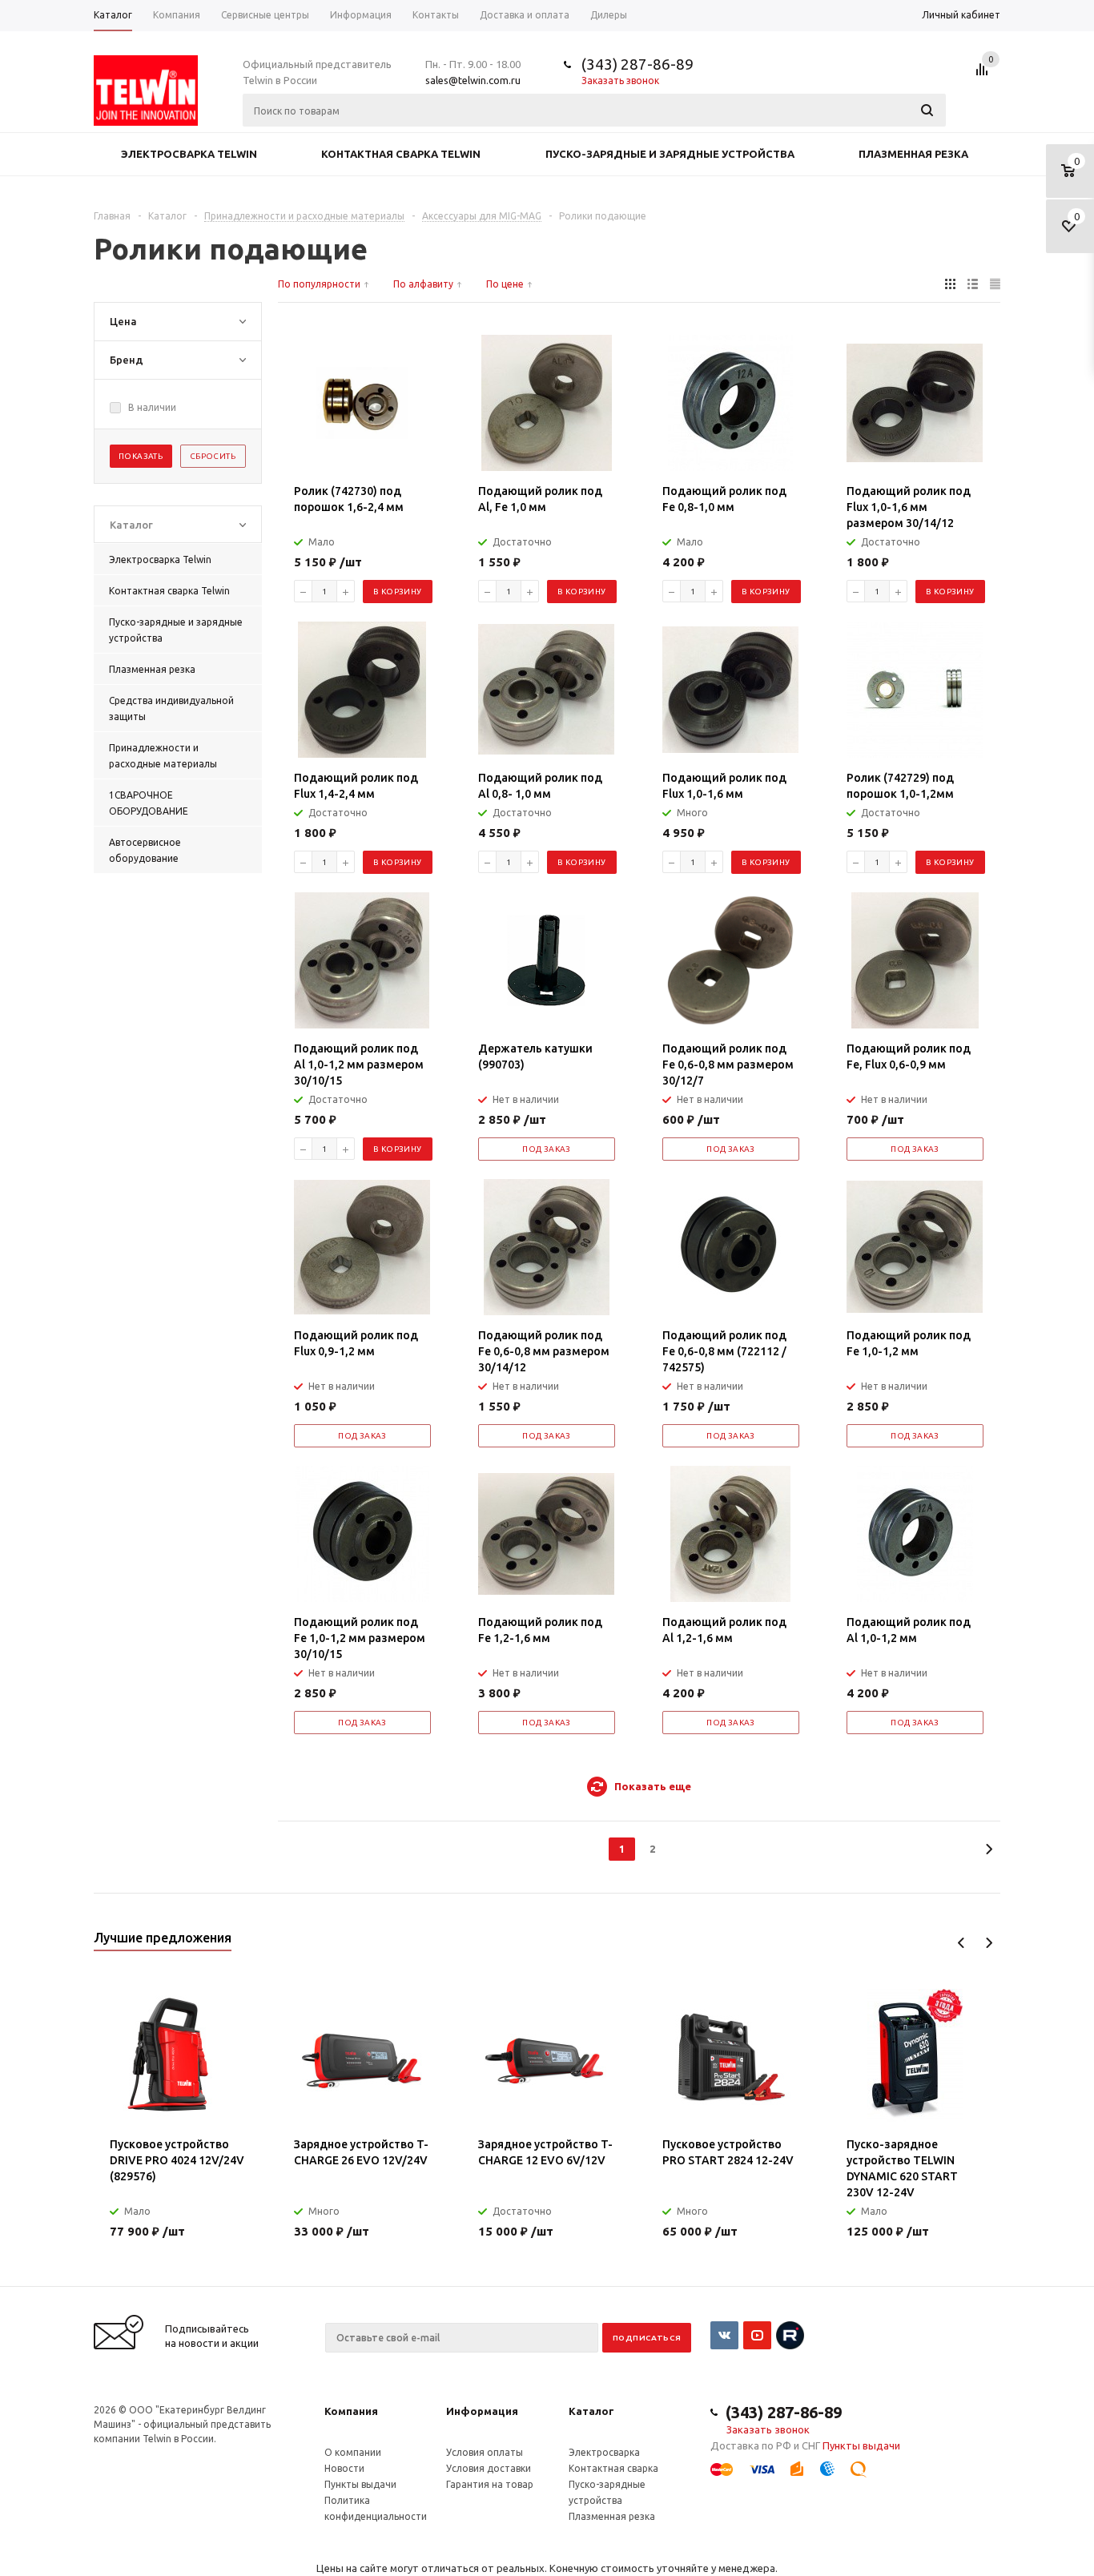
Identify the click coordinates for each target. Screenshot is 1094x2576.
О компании (353, 2452)
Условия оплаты (485, 2452)
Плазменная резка (913, 154)
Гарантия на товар (490, 2484)
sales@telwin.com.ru (473, 80)
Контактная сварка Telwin (401, 154)
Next (989, 1943)
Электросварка (604, 2452)
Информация (482, 2411)
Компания (351, 2411)
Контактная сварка (613, 2468)
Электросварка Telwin (189, 154)
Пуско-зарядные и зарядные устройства (670, 154)
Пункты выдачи (360, 2484)
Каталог (591, 2411)
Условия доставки (489, 2468)
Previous (961, 1943)
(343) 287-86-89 (637, 64)
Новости (344, 2468)
